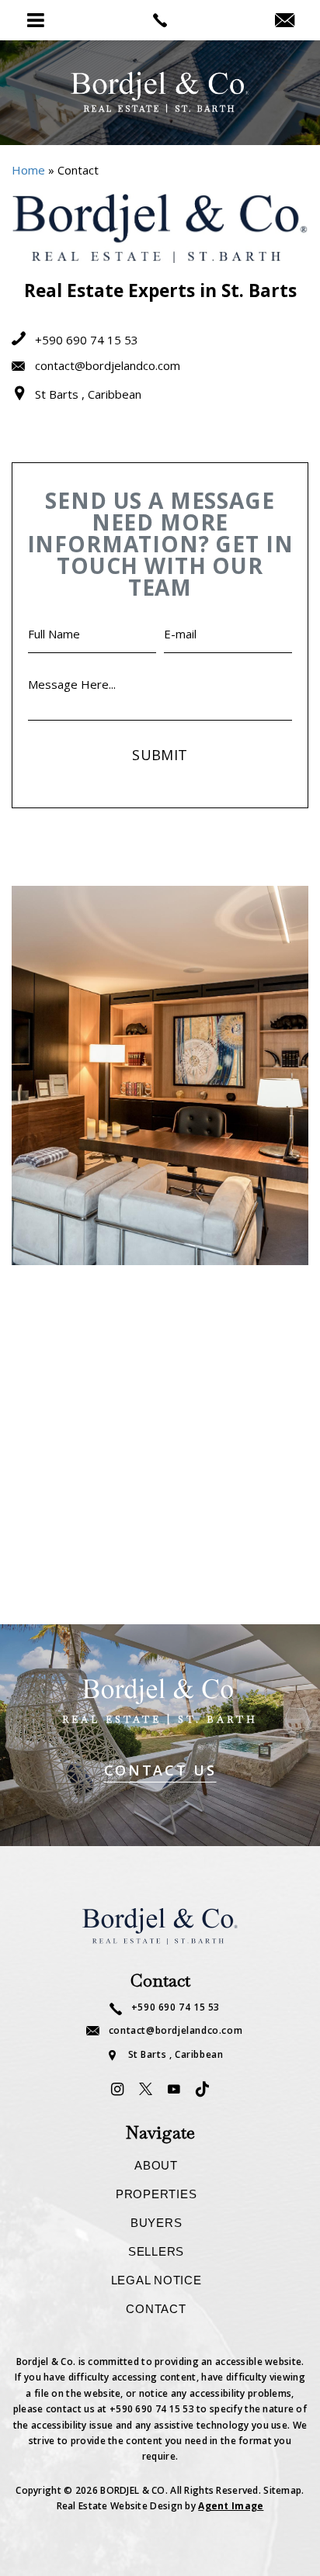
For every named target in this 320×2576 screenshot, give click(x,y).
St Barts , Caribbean (87, 394)
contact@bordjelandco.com (106, 365)
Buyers (157, 2223)
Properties (157, 2194)
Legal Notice (157, 2280)
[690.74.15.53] (160, 20)
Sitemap (282, 2490)
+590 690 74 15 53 (85, 340)
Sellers (156, 2251)
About (156, 2165)
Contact (156, 2309)
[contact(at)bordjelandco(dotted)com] (285, 21)
